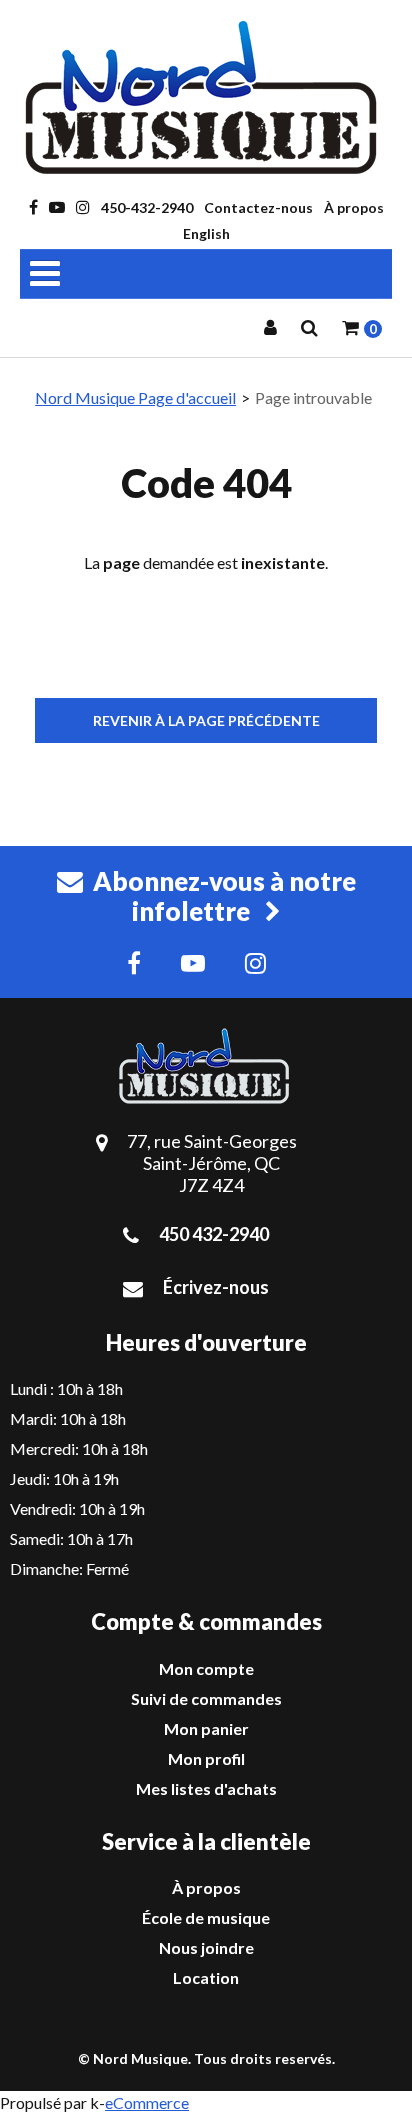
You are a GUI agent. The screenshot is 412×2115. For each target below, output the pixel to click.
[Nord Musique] (206, 97)
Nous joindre (206, 1947)
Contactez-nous (258, 207)
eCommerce (147, 2102)
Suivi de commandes (206, 1698)
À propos (354, 207)
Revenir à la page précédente (206, 720)
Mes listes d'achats (206, 1788)
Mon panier (206, 1728)
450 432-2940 (214, 1234)
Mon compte (206, 1668)
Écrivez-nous (216, 1287)
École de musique (206, 1917)
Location (206, 1977)
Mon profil (206, 1758)
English (206, 233)
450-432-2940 (147, 207)
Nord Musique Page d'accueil (135, 397)
